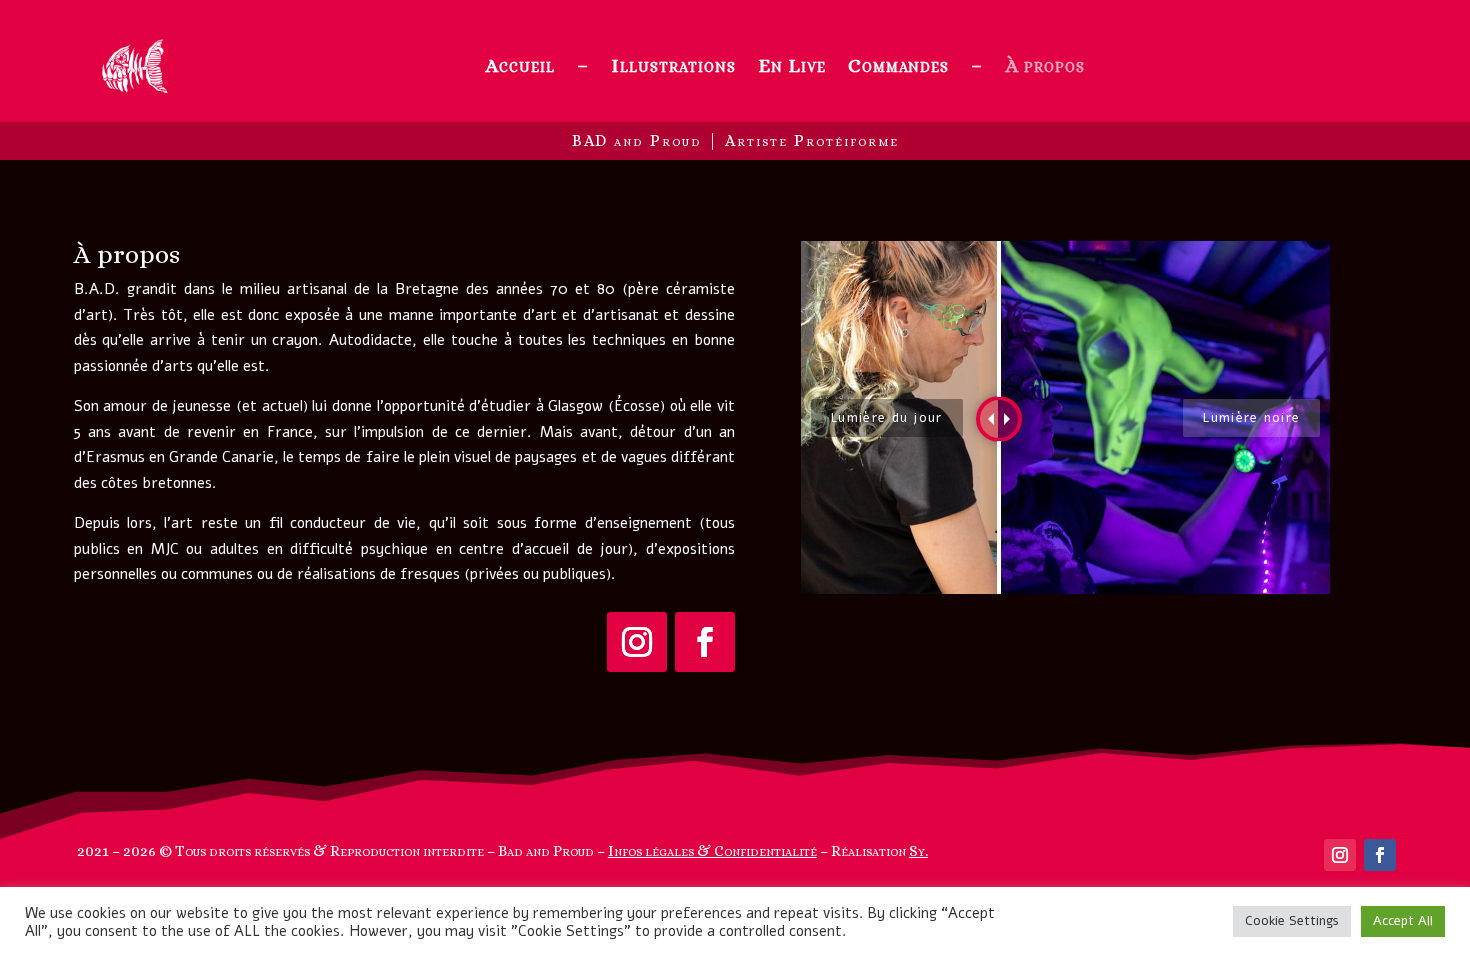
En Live (792, 65)
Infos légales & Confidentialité (712, 851)
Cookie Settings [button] (1292, 921)
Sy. (918, 851)
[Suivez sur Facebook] (705, 642)
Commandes (898, 65)
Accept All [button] (1403, 921)
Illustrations (673, 65)
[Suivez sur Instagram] (637, 642)
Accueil (520, 65)
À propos (1045, 65)
